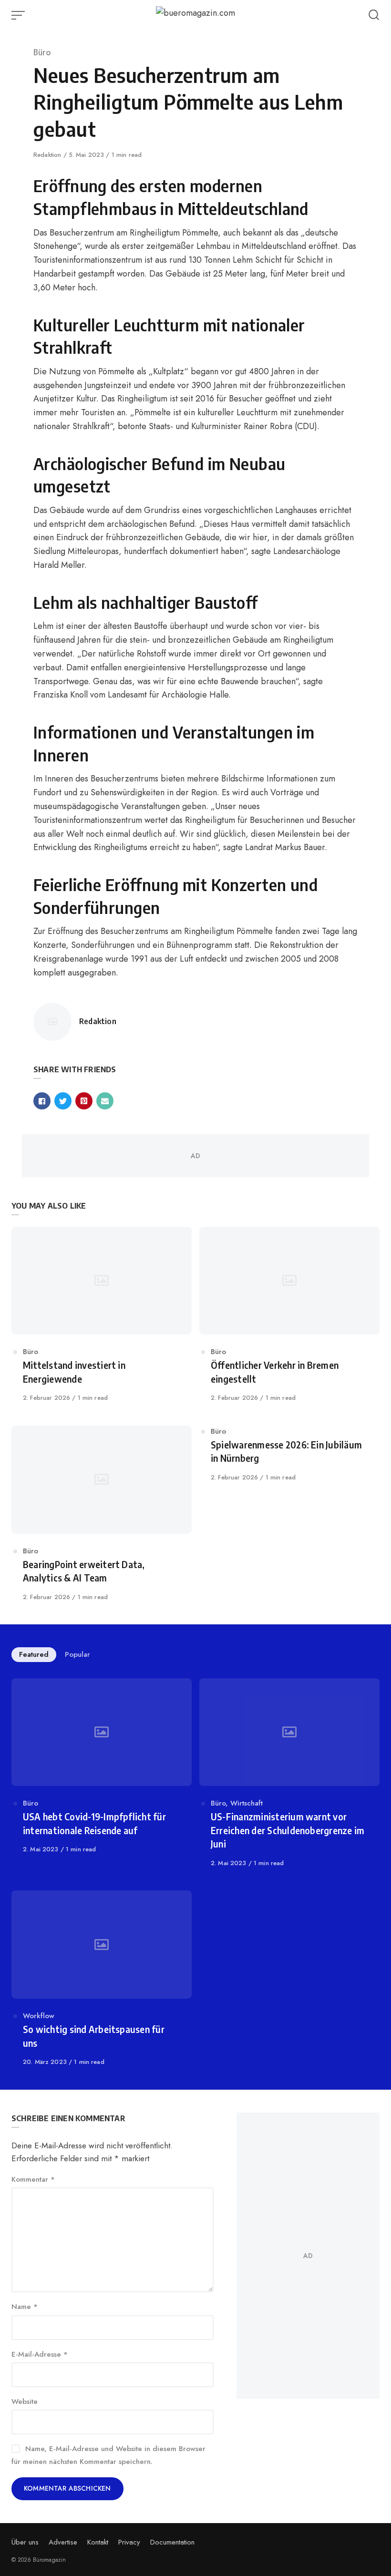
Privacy (129, 2542)
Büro (42, 52)
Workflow (39, 2016)
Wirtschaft (247, 1803)
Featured (34, 1654)
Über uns (25, 2542)
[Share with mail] (105, 1101)
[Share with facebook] (42, 1101)
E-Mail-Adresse (40, 2354)
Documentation (172, 2542)
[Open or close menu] (19, 15)
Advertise (63, 2542)
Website (25, 2402)
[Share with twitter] (63, 1101)
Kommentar (33, 2179)
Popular (77, 1654)
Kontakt (98, 2542)
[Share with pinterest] (84, 1101)
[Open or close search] (374, 15)
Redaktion (48, 155)
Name (25, 2307)
